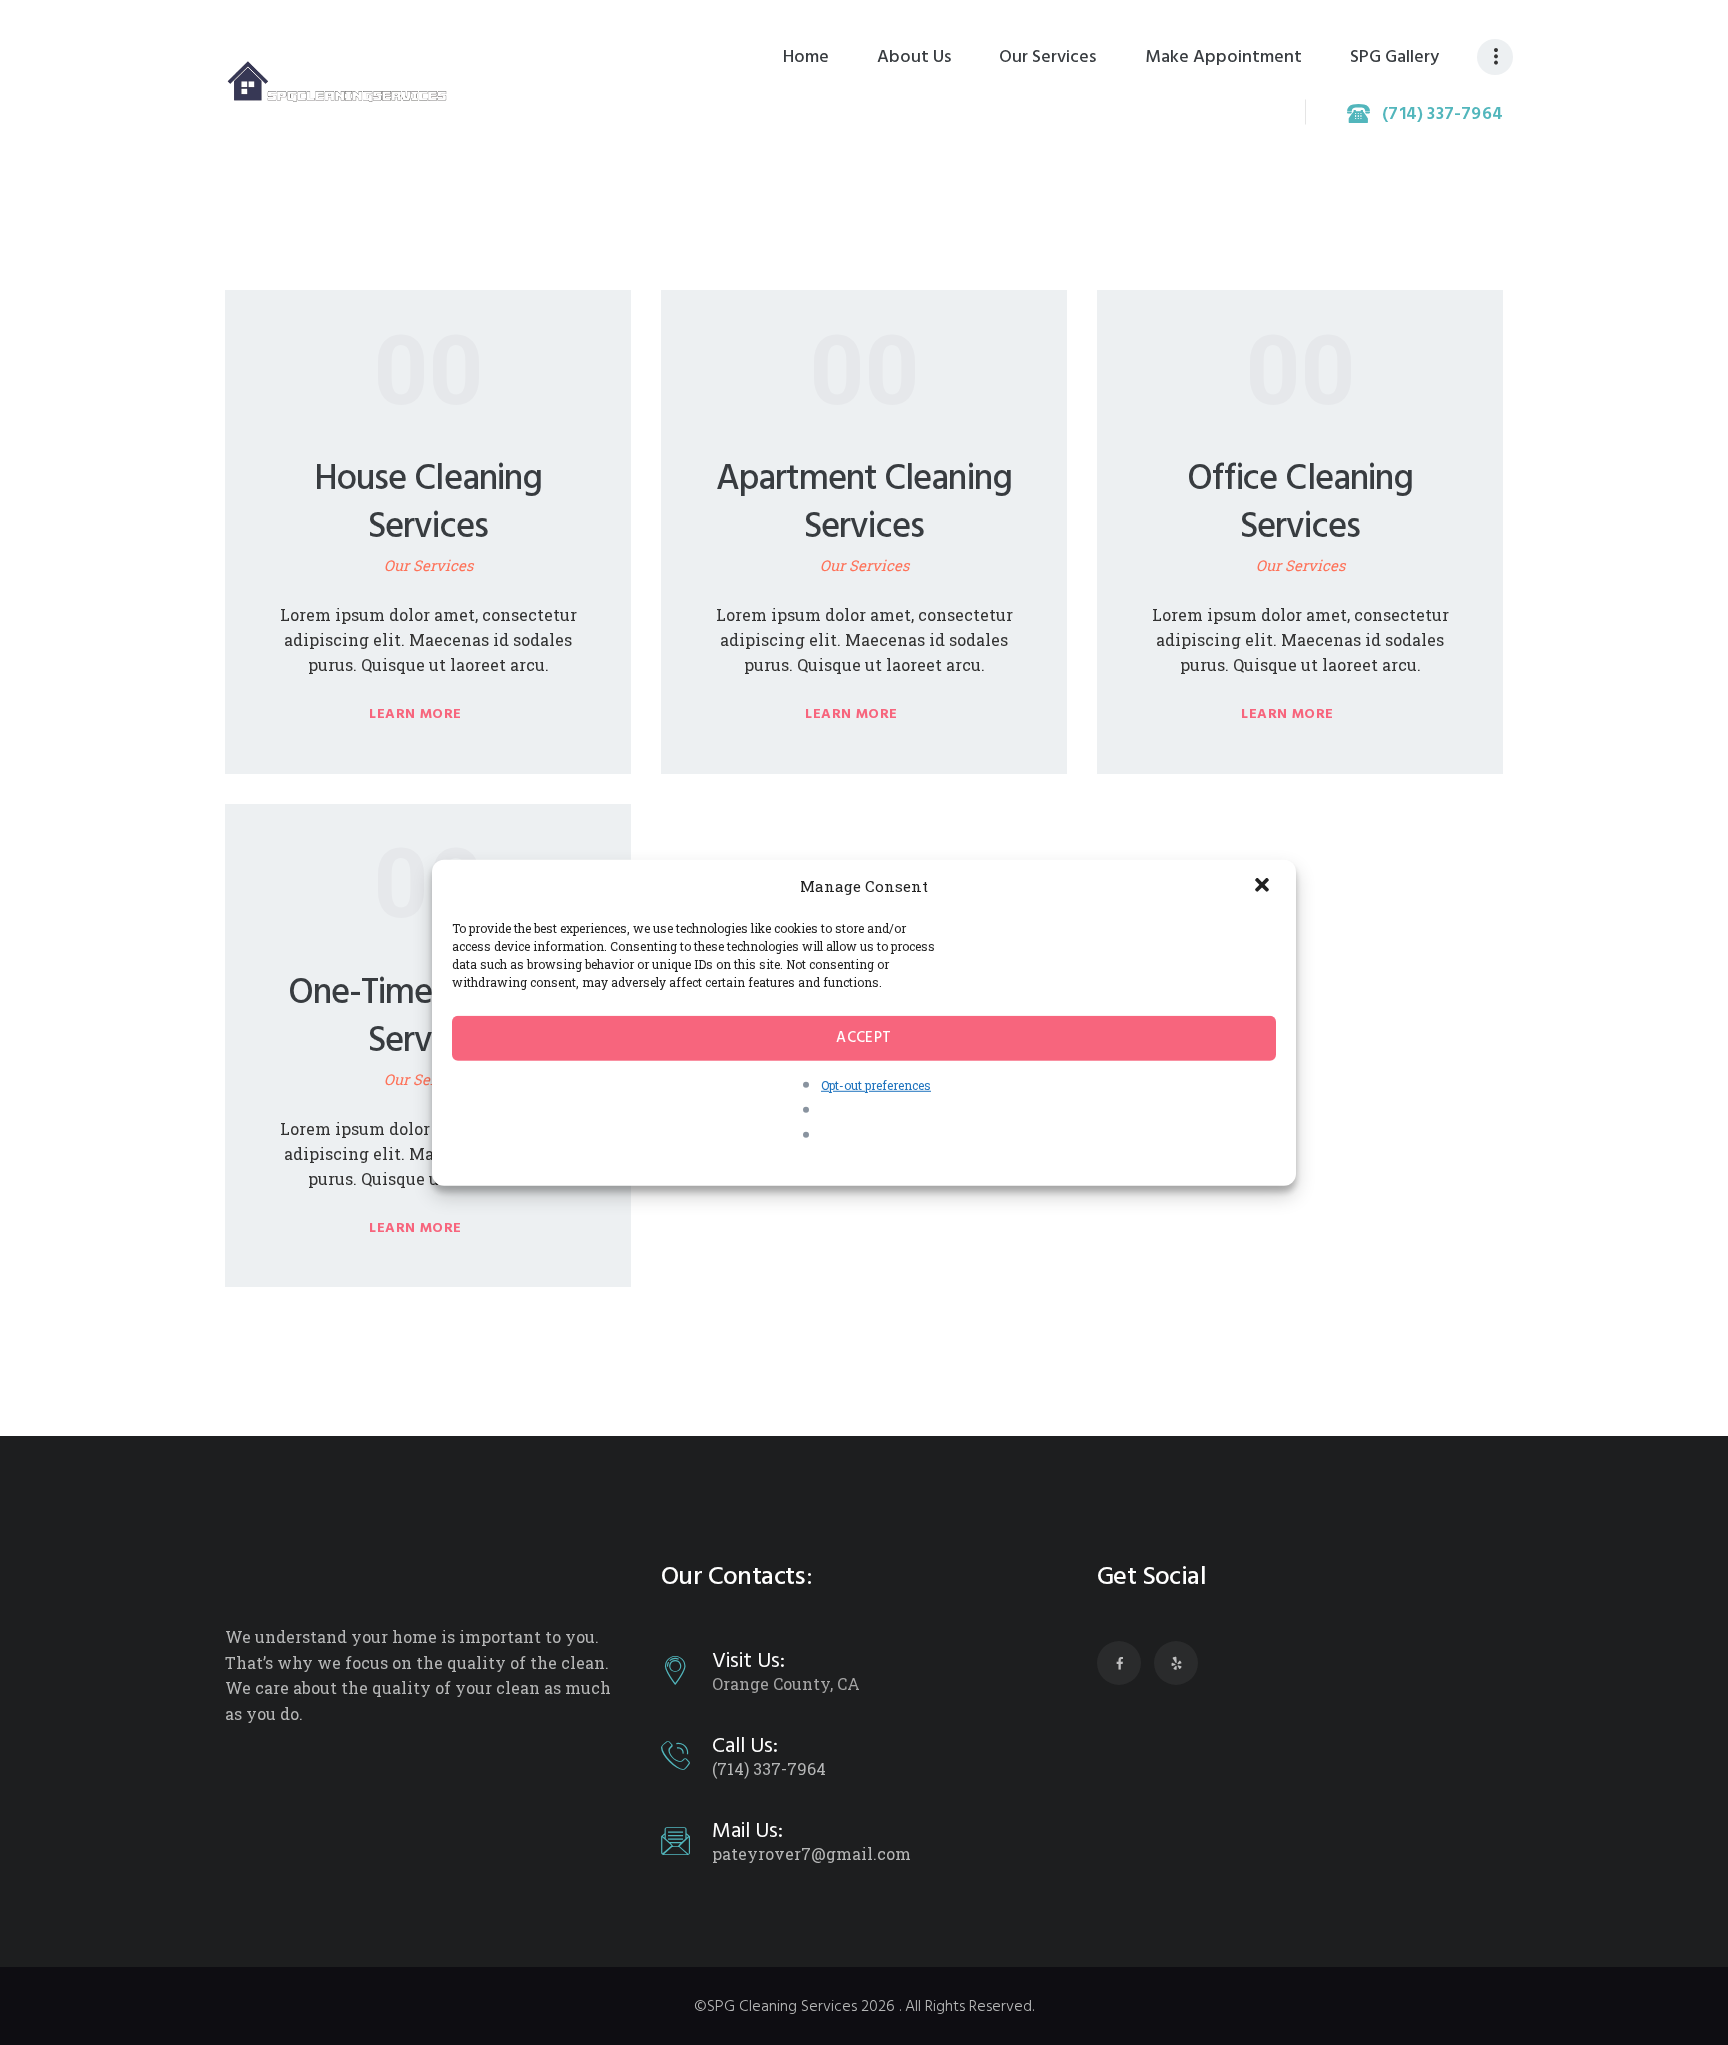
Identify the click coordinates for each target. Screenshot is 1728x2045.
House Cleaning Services (428, 504)
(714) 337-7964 (769, 1768)
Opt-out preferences (876, 1084)
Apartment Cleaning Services (864, 504)
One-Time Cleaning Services (428, 1018)
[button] (1264, 886)
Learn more (415, 714)
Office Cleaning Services (1300, 504)
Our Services (428, 565)
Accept (863, 1038)
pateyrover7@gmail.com (811, 1853)
